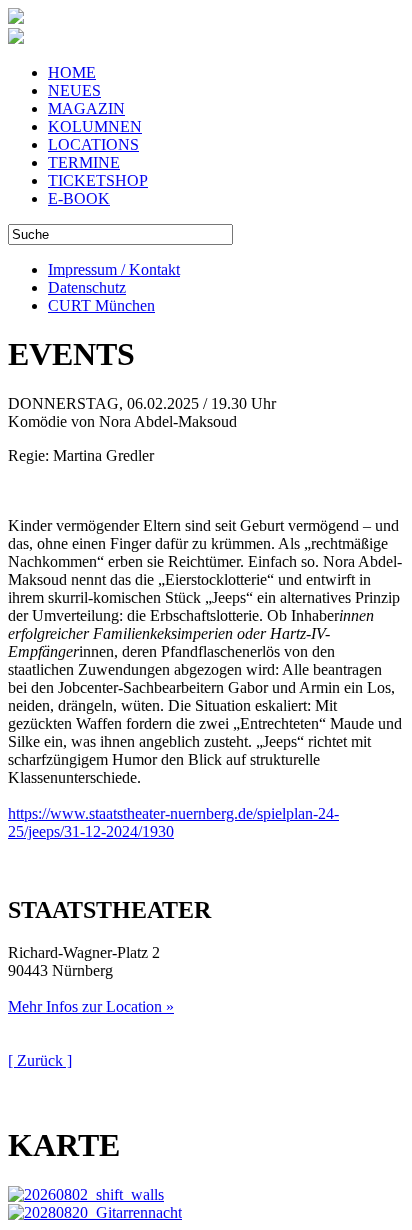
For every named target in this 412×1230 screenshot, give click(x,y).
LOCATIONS (93, 144)
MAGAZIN (86, 108)
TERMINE (84, 162)
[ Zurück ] (40, 1060)
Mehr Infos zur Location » (91, 1006)
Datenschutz (87, 287)
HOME (72, 72)
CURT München (101, 305)
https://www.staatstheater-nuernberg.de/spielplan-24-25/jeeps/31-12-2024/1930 (173, 822)
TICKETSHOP (98, 180)
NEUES (74, 90)
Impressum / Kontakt (114, 269)
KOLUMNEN (95, 126)
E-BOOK (79, 198)
